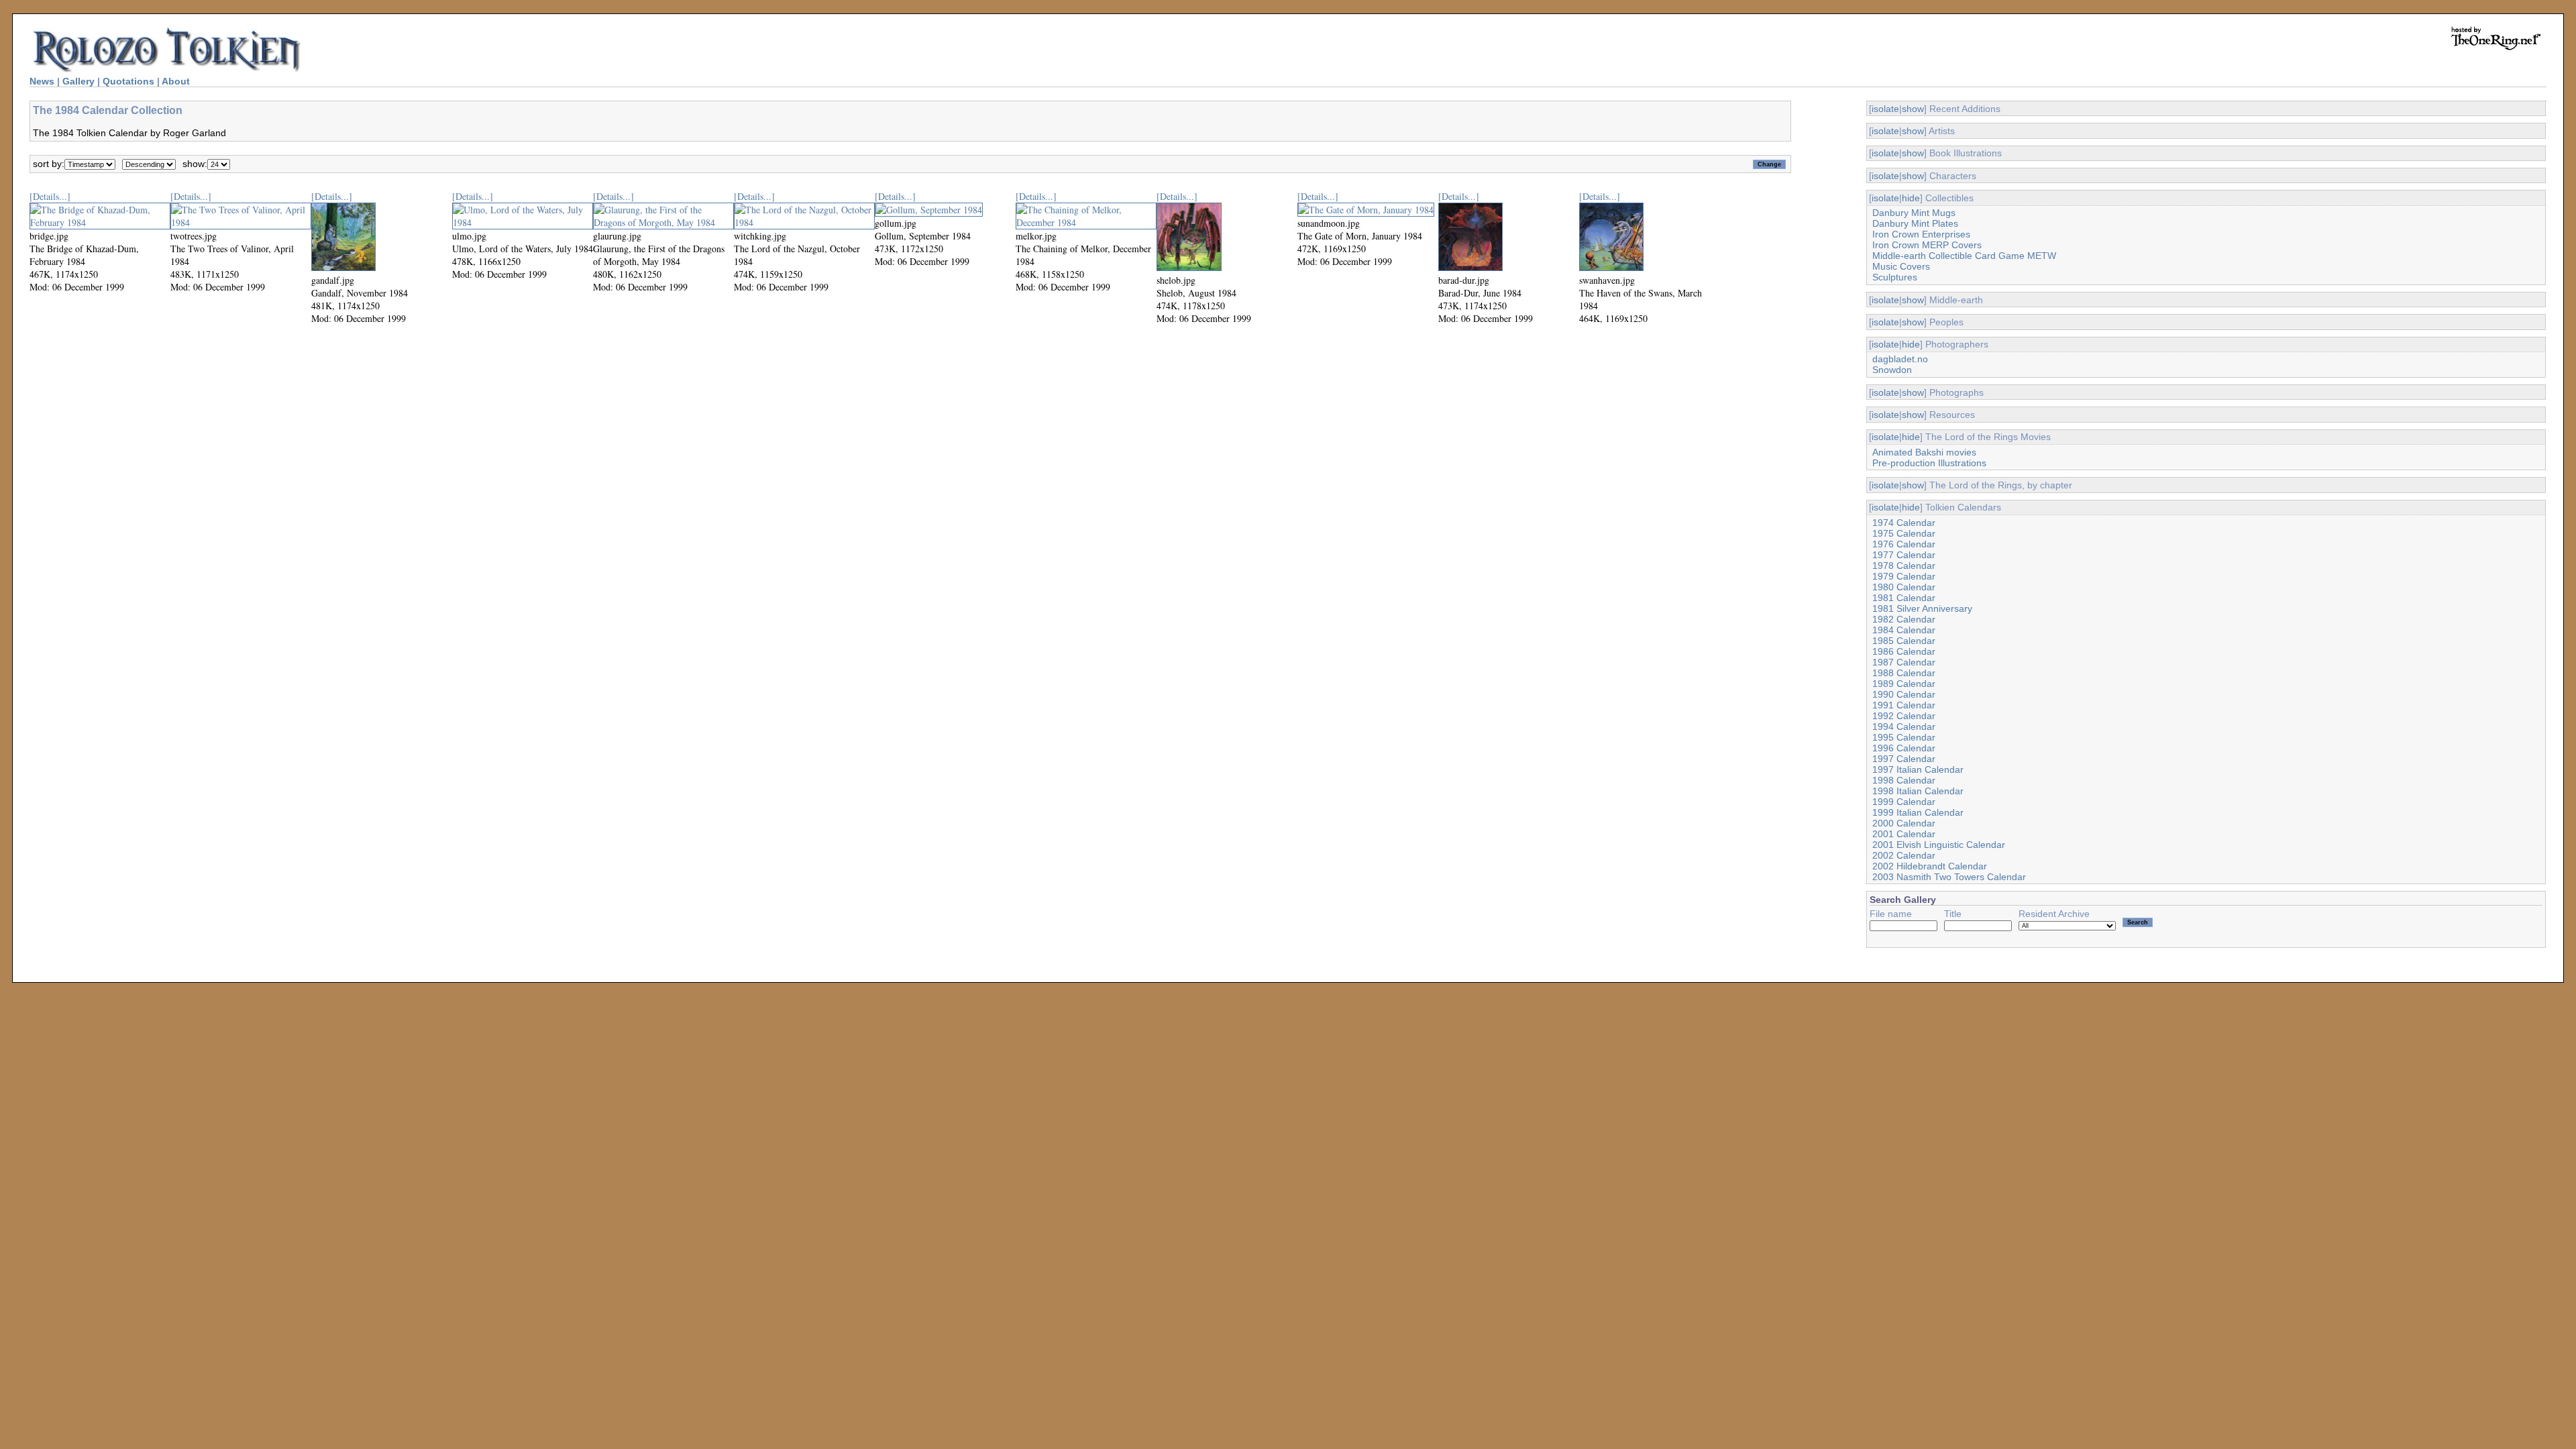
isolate (1885, 109)
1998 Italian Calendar (1918, 791)
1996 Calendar (1904, 748)
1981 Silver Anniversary (1922, 608)
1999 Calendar (1904, 802)
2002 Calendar (1904, 855)
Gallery (78, 81)
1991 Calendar (1904, 705)
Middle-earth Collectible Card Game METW (1964, 256)
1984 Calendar (1904, 630)
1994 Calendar (1904, 727)
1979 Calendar (1904, 576)
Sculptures (1895, 277)
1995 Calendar (1904, 737)
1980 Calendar (1904, 587)
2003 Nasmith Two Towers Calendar (1949, 877)
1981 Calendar (1904, 598)
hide (1911, 198)
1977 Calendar (1904, 555)
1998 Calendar (1904, 780)
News (42, 81)
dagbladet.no (1900, 359)
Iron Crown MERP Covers (1927, 245)
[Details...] (50, 196)
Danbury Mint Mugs (1914, 213)
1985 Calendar (1904, 641)
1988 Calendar (1904, 673)
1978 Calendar (1904, 566)
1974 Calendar (1904, 523)
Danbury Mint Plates (1915, 223)
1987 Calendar (1904, 662)
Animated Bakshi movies (1924, 452)
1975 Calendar (1904, 533)
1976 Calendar (1904, 544)
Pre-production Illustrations (1929, 463)
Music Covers (1901, 266)
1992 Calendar (1904, 716)
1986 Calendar (1904, 651)
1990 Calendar (1904, 694)
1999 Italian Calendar (1918, 812)
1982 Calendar (1904, 619)
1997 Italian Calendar (1918, 769)
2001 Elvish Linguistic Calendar (1939, 845)
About (176, 81)
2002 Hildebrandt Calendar (1930, 866)
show (1913, 109)
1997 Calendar (1904, 759)
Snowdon (1892, 370)
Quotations (128, 81)
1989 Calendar (1904, 684)
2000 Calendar (1904, 823)
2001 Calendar (1904, 834)
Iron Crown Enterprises (1921, 234)
